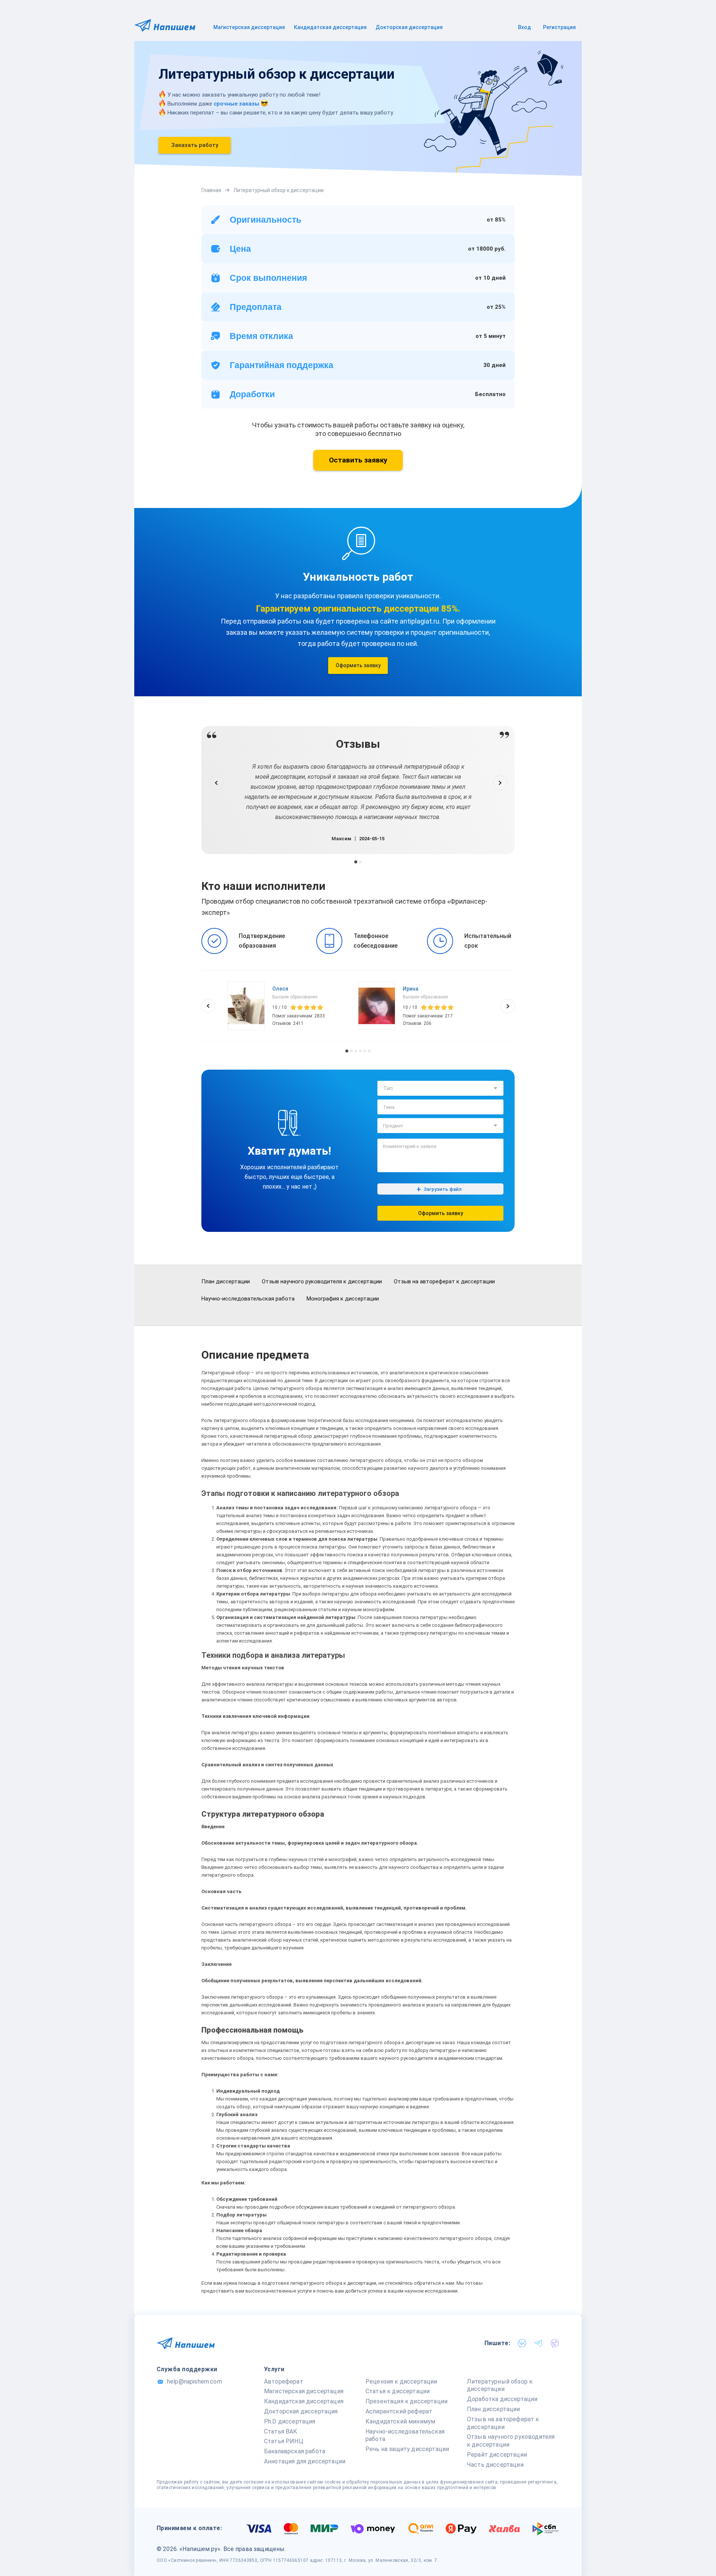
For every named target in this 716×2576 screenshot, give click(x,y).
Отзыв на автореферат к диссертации (444, 1281)
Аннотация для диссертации (305, 2461)
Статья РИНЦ (284, 2441)
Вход (525, 27)
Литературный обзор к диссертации (500, 2385)
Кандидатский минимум (400, 2421)
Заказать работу (195, 145)
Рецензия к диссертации (401, 2382)
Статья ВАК (281, 2431)
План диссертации (226, 1281)
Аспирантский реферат (399, 2411)
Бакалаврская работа (295, 2451)
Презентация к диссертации (406, 2401)
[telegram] (538, 2343)
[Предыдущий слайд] (216, 783)
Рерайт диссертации (497, 2455)
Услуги (274, 2369)
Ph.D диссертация (290, 2421)
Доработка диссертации (502, 2399)
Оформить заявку (358, 665)
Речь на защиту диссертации (407, 2449)
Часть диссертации (495, 2465)
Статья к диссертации (398, 2391)
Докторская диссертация (409, 27)
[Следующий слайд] (500, 783)
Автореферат (284, 2382)
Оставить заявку (358, 460)
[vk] (522, 2343)
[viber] (555, 2343)
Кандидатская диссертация (330, 27)
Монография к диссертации (343, 1299)
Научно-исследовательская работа (248, 1299)
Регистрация (559, 27)
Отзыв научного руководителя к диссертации (322, 1281)
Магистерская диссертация (249, 27)
